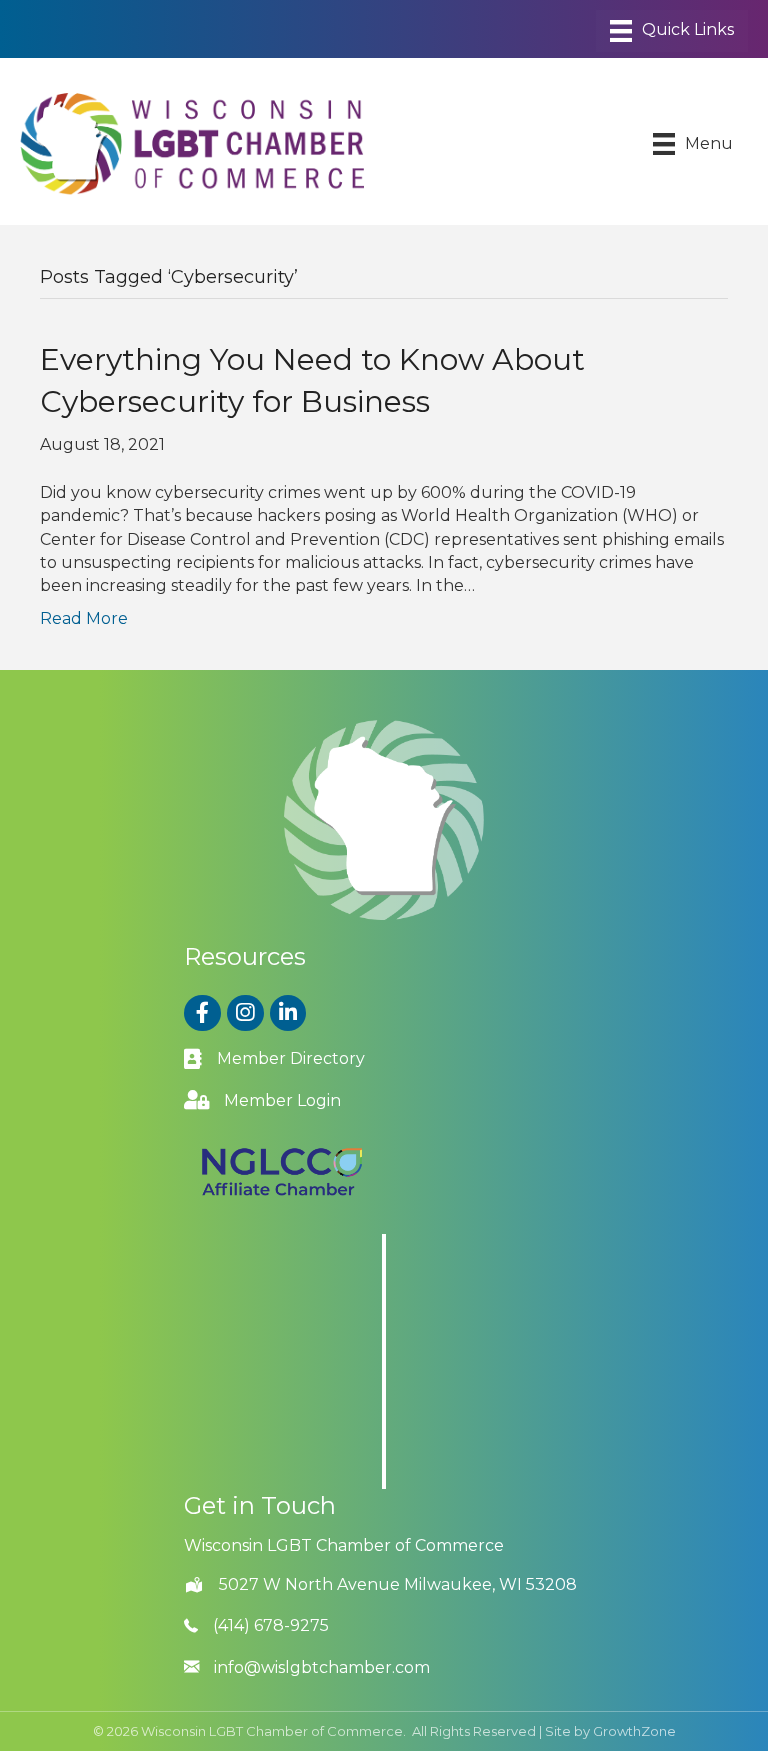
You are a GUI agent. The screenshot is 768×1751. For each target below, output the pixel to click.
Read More (84, 618)
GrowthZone (634, 1731)
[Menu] (672, 31)
